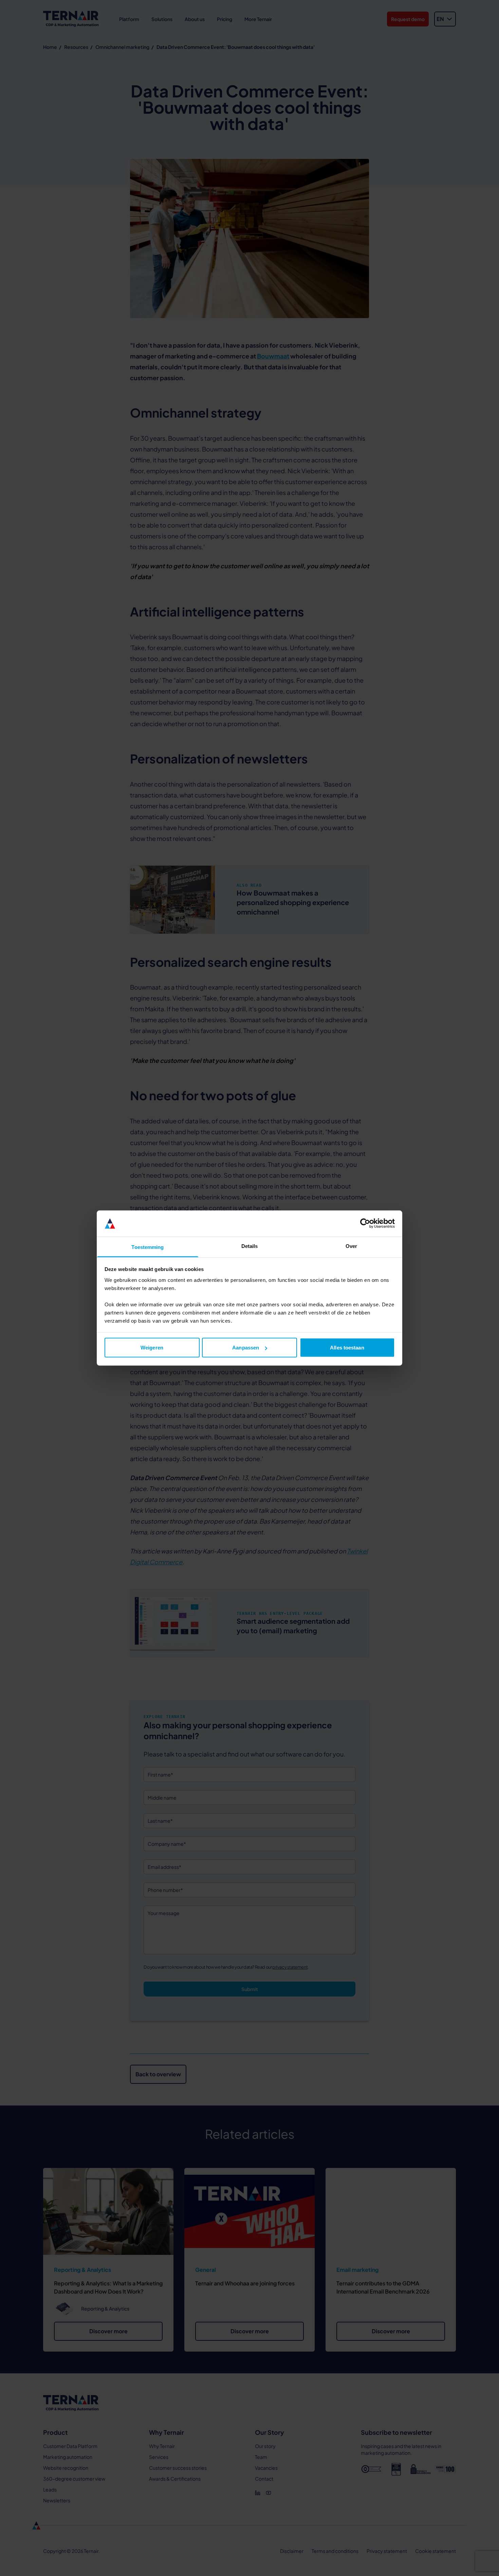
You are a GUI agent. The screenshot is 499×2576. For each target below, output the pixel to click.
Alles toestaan (347, 1348)
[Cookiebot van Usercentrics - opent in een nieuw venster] (365, 1223)
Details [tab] (250, 1246)
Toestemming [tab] (147, 1247)
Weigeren (152, 1348)
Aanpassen (246, 1348)
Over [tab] (351, 1246)
